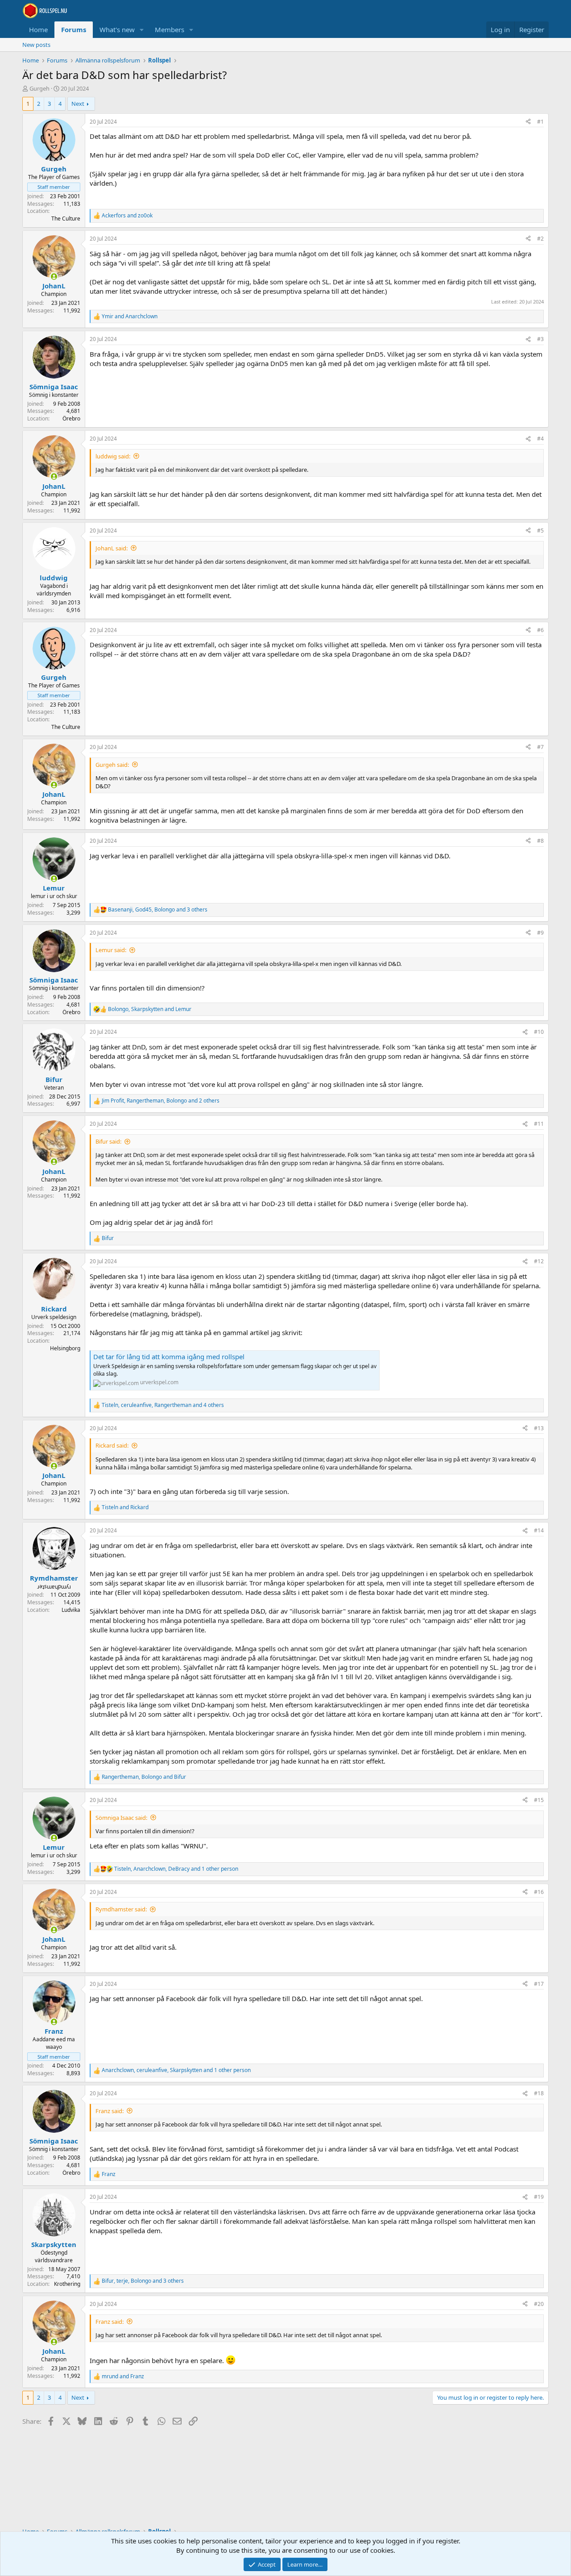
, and (150, 1009)
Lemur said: (111, 950)
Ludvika (71, 1610)
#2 (540, 239)
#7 (540, 747)
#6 (540, 630)
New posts (36, 45)
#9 (540, 933)
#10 (539, 1032)
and (127, 216)
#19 (539, 2197)
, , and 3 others (158, 910)
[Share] (528, 122)
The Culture (66, 218)
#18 (539, 2093)
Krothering (67, 2284)
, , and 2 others (161, 1101)
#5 (540, 531)
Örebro (71, 418)
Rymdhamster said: (121, 1909)
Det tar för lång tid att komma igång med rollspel (169, 1357)
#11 (539, 1124)
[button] (142, 30)
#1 (540, 122)
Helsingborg (65, 1348)
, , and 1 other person (176, 1869)
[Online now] (54, 277)
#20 (539, 2304)
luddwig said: (113, 456)
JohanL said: (112, 548)
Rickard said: (112, 1445)
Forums (74, 29)
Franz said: (110, 2111)
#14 (539, 1530)
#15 (539, 1800)
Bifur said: (108, 1141)
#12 (539, 1261)
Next (78, 104)
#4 (540, 439)
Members (170, 29)
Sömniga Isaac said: (121, 1818)
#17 (539, 1984)
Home (38, 29)
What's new (117, 29)
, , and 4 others (163, 1405)
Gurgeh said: (112, 765)
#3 (540, 339)
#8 (540, 841)
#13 (539, 1428)
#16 (539, 1892)
